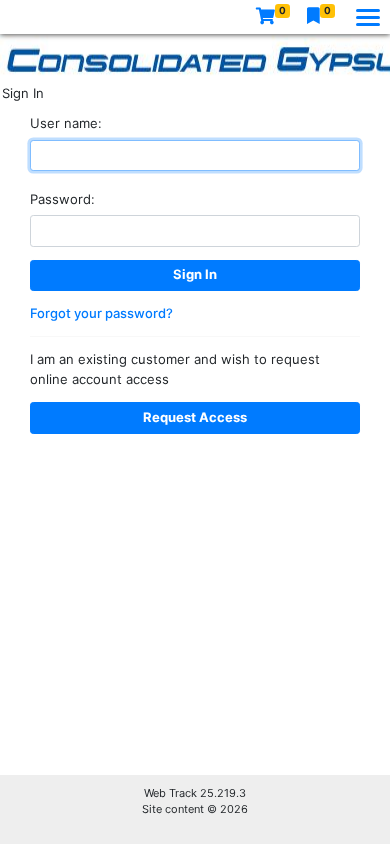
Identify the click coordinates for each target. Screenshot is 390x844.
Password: (62, 199)
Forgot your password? (101, 313)
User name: (66, 123)
